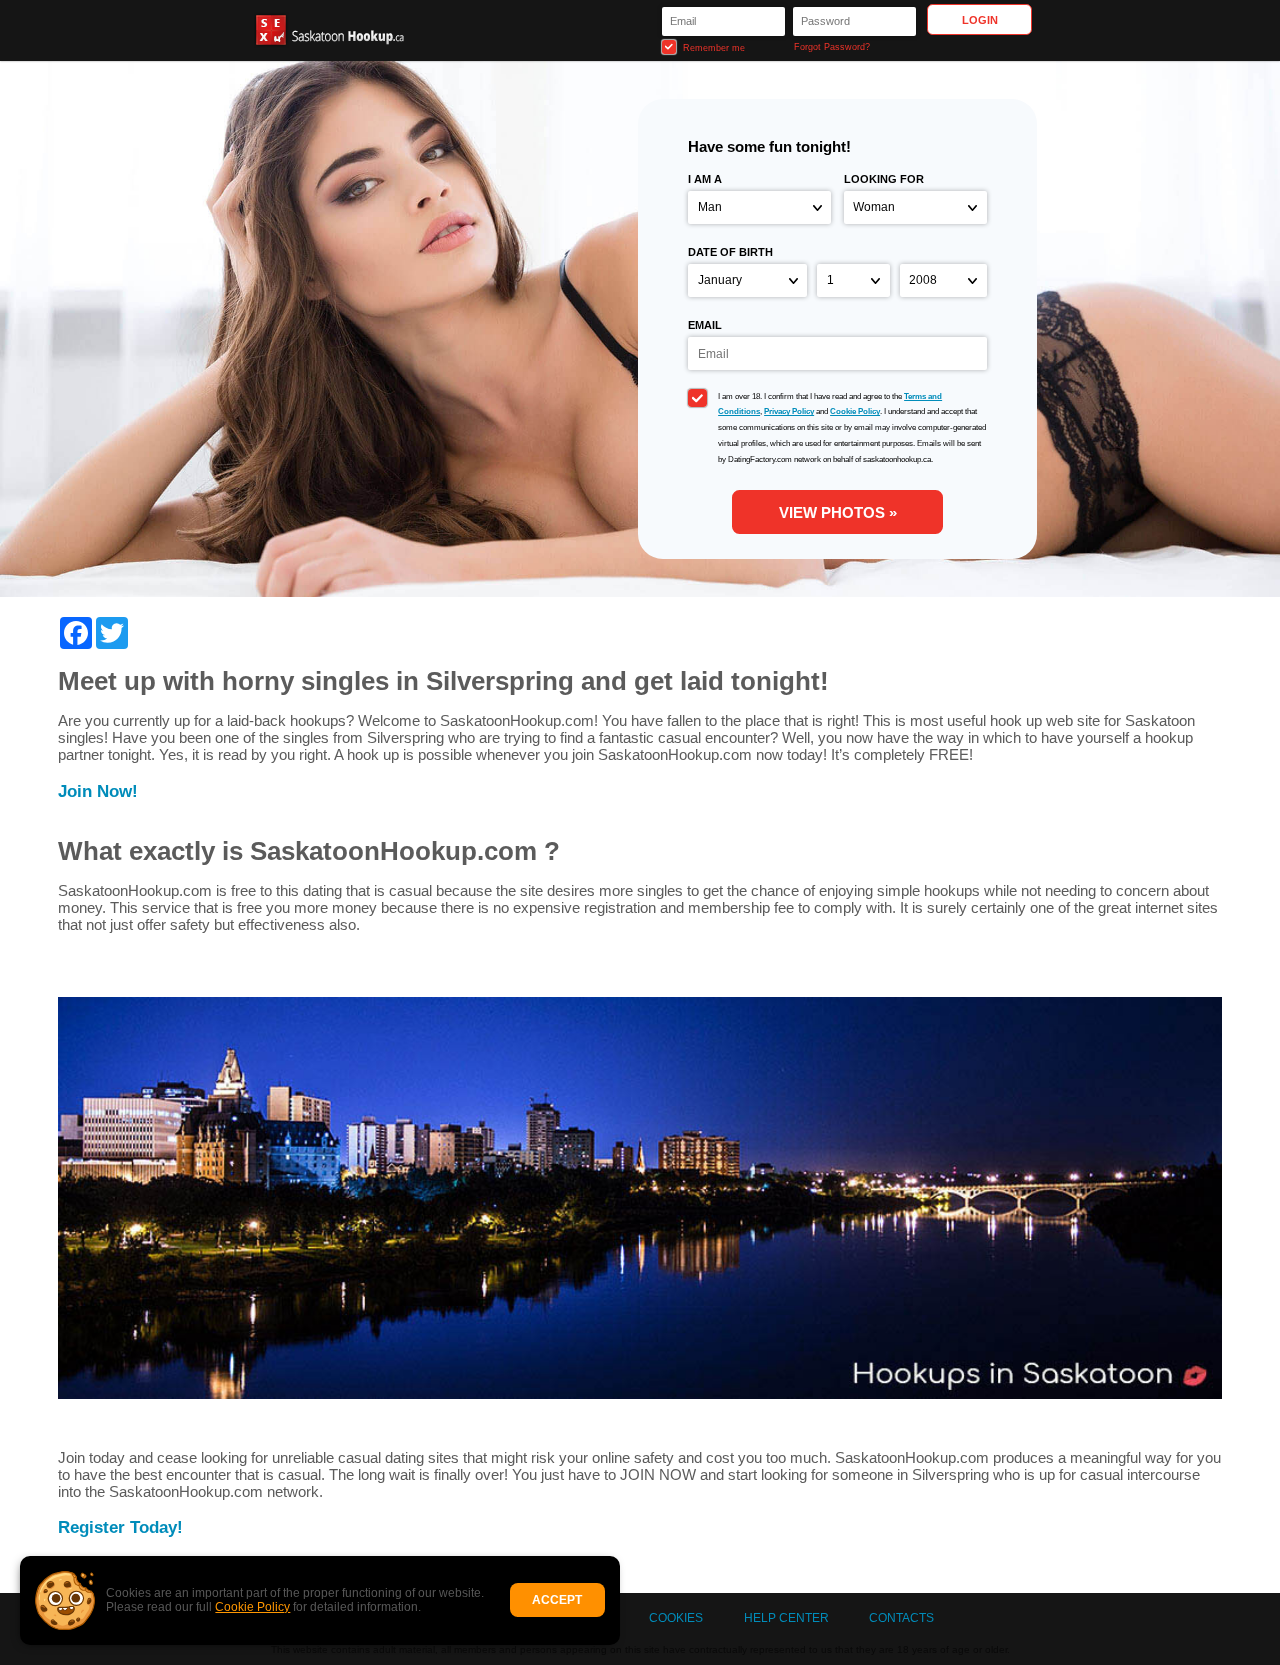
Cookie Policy (252, 1607)
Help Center (786, 1618)
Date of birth (730, 252)
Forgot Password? (832, 47)
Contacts (901, 1618)
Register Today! (120, 1527)
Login (980, 20)
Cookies (676, 1618)
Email (705, 325)
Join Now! (98, 791)
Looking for (884, 179)
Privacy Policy (789, 411)
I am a (705, 179)
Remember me (712, 48)
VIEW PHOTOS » (838, 512)
